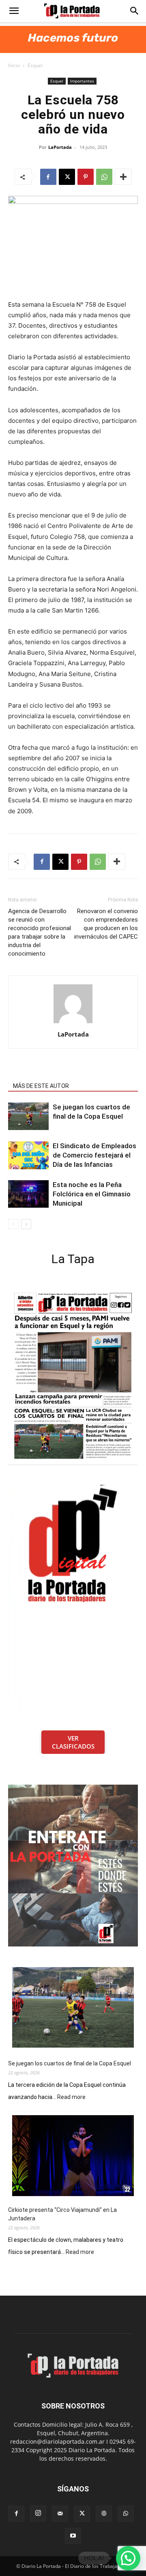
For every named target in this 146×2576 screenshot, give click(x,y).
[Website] (104, 2514)
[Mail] (60, 2514)
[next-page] (26, 1224)
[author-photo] (73, 1023)
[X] (67, 177)
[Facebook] (48, 177)
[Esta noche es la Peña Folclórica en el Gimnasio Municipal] (28, 1194)
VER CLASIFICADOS (73, 1742)
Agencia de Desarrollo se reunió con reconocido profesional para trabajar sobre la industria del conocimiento (40, 932)
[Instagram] (38, 2513)
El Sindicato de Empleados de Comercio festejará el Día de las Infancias (94, 1155)
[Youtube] (73, 2536)
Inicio (14, 65)
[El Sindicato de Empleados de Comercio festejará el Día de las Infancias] (28, 1155)
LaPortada (60, 147)
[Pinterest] (86, 177)
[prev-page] (13, 1224)
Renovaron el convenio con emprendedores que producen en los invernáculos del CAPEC (106, 924)
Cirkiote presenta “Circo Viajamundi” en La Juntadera (62, 2214)
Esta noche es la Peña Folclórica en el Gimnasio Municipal (92, 1194)
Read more (71, 2097)
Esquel (35, 65)
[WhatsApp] (104, 177)
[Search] (135, 11)
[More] (123, 177)
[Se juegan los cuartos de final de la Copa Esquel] (28, 1116)
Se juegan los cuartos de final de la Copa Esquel (70, 2063)
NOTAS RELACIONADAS (43, 1075)
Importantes (82, 81)
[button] (14, 11)
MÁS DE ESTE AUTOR (41, 1086)
